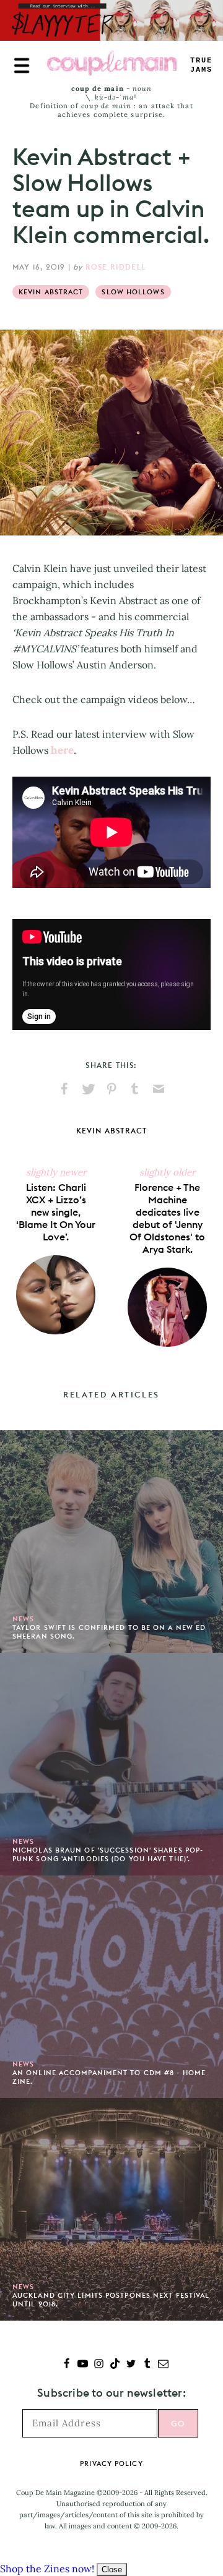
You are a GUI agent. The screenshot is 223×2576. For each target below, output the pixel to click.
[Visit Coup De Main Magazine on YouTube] (83, 2365)
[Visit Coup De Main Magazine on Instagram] (99, 2365)
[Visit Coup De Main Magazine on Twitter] (131, 2365)
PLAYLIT (201, 65)
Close (112, 2570)
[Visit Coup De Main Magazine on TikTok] (115, 2365)
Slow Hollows (133, 292)
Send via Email (159, 1089)
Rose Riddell (116, 267)
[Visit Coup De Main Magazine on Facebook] (67, 2365)
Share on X (88, 1089)
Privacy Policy (111, 2463)
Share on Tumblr (135, 1089)
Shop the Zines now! (47, 2569)
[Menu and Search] (22, 66)
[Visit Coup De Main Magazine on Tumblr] (147, 2365)
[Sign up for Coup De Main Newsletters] (163, 2365)
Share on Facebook (64, 1089)
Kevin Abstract (51, 292)
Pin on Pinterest (111, 1089)
